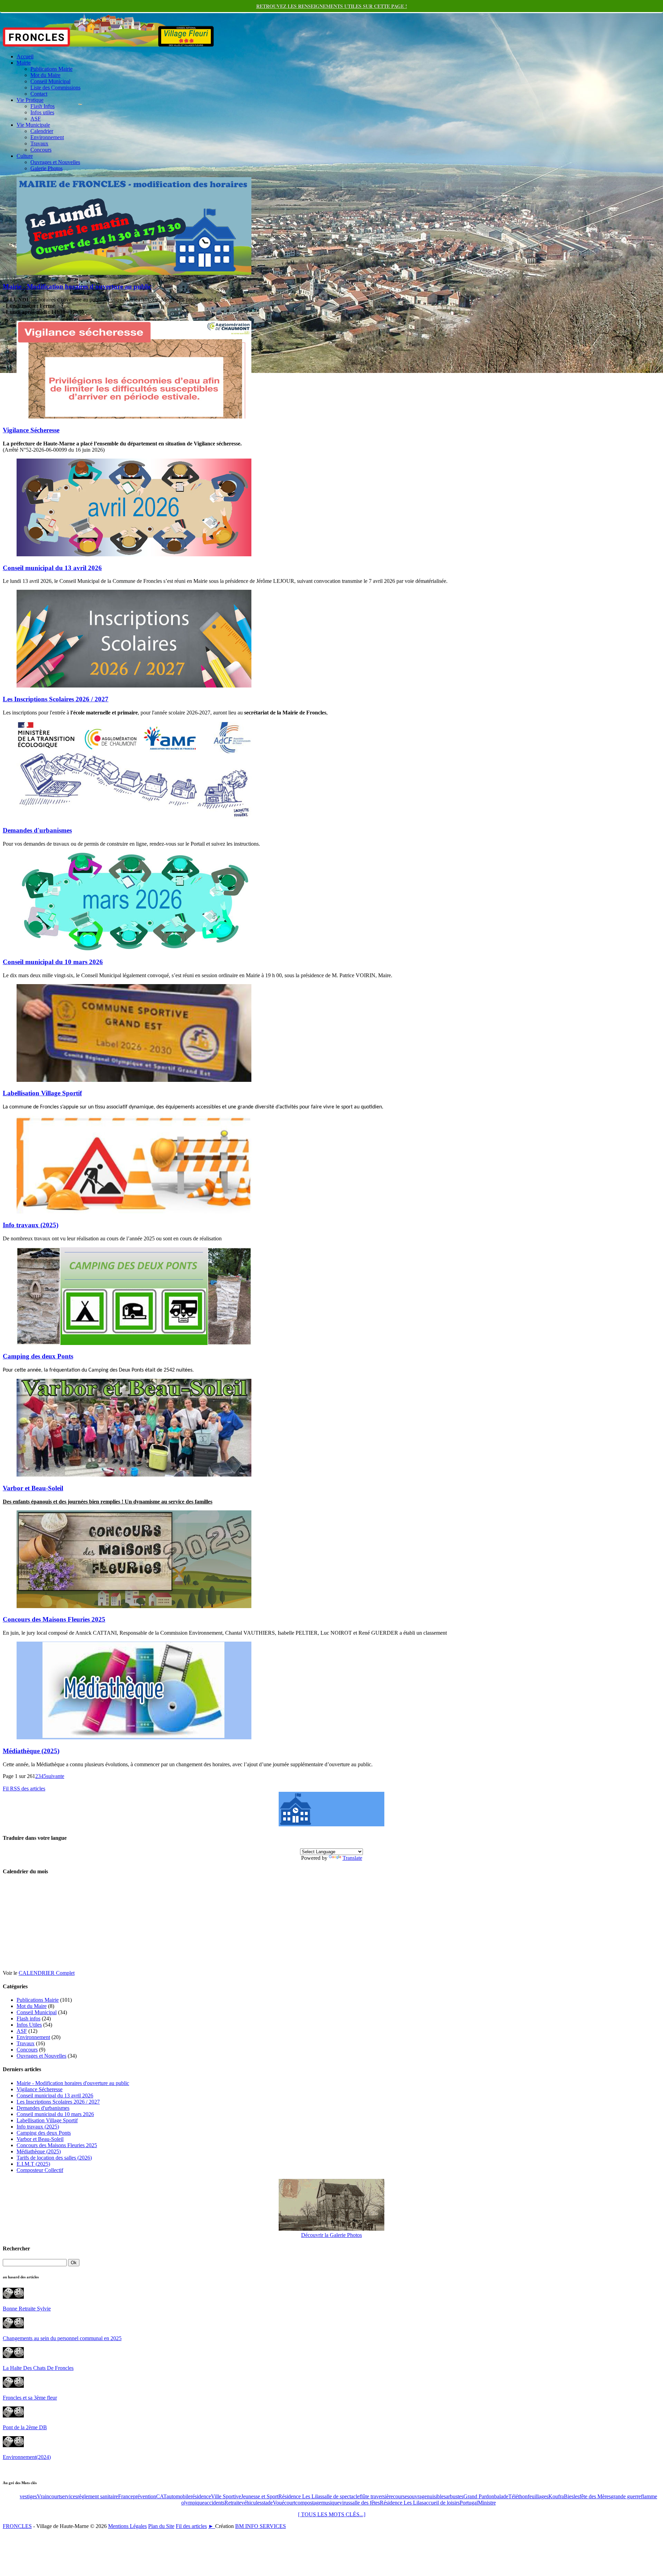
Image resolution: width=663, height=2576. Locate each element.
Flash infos (28, 2018)
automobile (179, 2496)
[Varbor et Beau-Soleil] (134, 1475)
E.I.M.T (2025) (33, 2164)
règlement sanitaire (98, 2496)
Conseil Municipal (50, 81)
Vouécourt (284, 2503)
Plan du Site (161, 2526)
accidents (214, 2503)
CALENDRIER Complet (47, 1973)
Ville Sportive (226, 2496)
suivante (55, 1776)
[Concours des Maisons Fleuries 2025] (134, 1606)
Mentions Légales (127, 2526)
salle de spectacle (341, 2496)
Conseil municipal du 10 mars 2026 (53, 962)
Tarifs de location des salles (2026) (54, 2158)
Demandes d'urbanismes (37, 830)
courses (401, 2496)
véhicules (252, 2503)
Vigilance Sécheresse (31, 430)
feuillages (538, 2496)
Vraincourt (49, 2496)
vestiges (28, 2496)
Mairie (24, 63)
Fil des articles (191, 2526)
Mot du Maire (45, 75)
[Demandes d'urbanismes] (134, 817)
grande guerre (626, 2496)
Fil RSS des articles (24, 1789)
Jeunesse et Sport (260, 2496)
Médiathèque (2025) (31, 1751)
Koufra (556, 2496)
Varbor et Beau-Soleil (33, 1488)
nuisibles (436, 2496)
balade (501, 2496)
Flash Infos (42, 106)
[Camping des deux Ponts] (134, 1343)
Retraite (233, 2503)
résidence (201, 2496)
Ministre (487, 2503)
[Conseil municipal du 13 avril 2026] (134, 554)
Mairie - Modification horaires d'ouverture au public (77, 286)
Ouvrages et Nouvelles (55, 162)
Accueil (25, 56)
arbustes (455, 2496)
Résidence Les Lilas (300, 2496)
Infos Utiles (29, 2025)
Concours (41, 150)
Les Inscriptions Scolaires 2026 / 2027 (56, 699)
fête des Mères (595, 2496)
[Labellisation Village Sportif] (134, 1080)
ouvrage (418, 2496)
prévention (145, 2496)
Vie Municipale (33, 125)
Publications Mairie (51, 69)
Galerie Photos (46, 168)
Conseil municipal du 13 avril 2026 (52, 568)
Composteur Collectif (40, 2170)
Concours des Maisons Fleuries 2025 (54, 1619)
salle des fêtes (365, 2503)
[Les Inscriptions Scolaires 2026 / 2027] (134, 686)
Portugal (469, 2503)
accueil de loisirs (442, 2503)
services (69, 2496)
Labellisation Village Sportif (42, 1093)
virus (345, 2503)
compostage (308, 2503)
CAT (161, 2496)
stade (267, 2503)
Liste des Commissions (55, 88)
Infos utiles (42, 112)
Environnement (47, 137)
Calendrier (42, 131)
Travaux (39, 143)
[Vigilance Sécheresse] (134, 417)
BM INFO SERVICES (261, 2526)
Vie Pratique (30, 100)
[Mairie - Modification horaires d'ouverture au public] (134, 273)
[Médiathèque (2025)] (134, 1737)
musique (330, 2503)
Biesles (572, 2496)
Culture (25, 156)
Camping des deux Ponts (38, 1356)
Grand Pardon (479, 2496)
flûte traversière (376, 2496)
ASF (36, 119)
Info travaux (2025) (31, 1225)
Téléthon (518, 2496)
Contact (39, 94)
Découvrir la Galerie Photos (331, 2235)
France (126, 2496)
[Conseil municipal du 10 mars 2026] (134, 948)
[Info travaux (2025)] (134, 1212)
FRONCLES (17, 2526)
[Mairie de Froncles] (331, 1824)
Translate (352, 1858)
